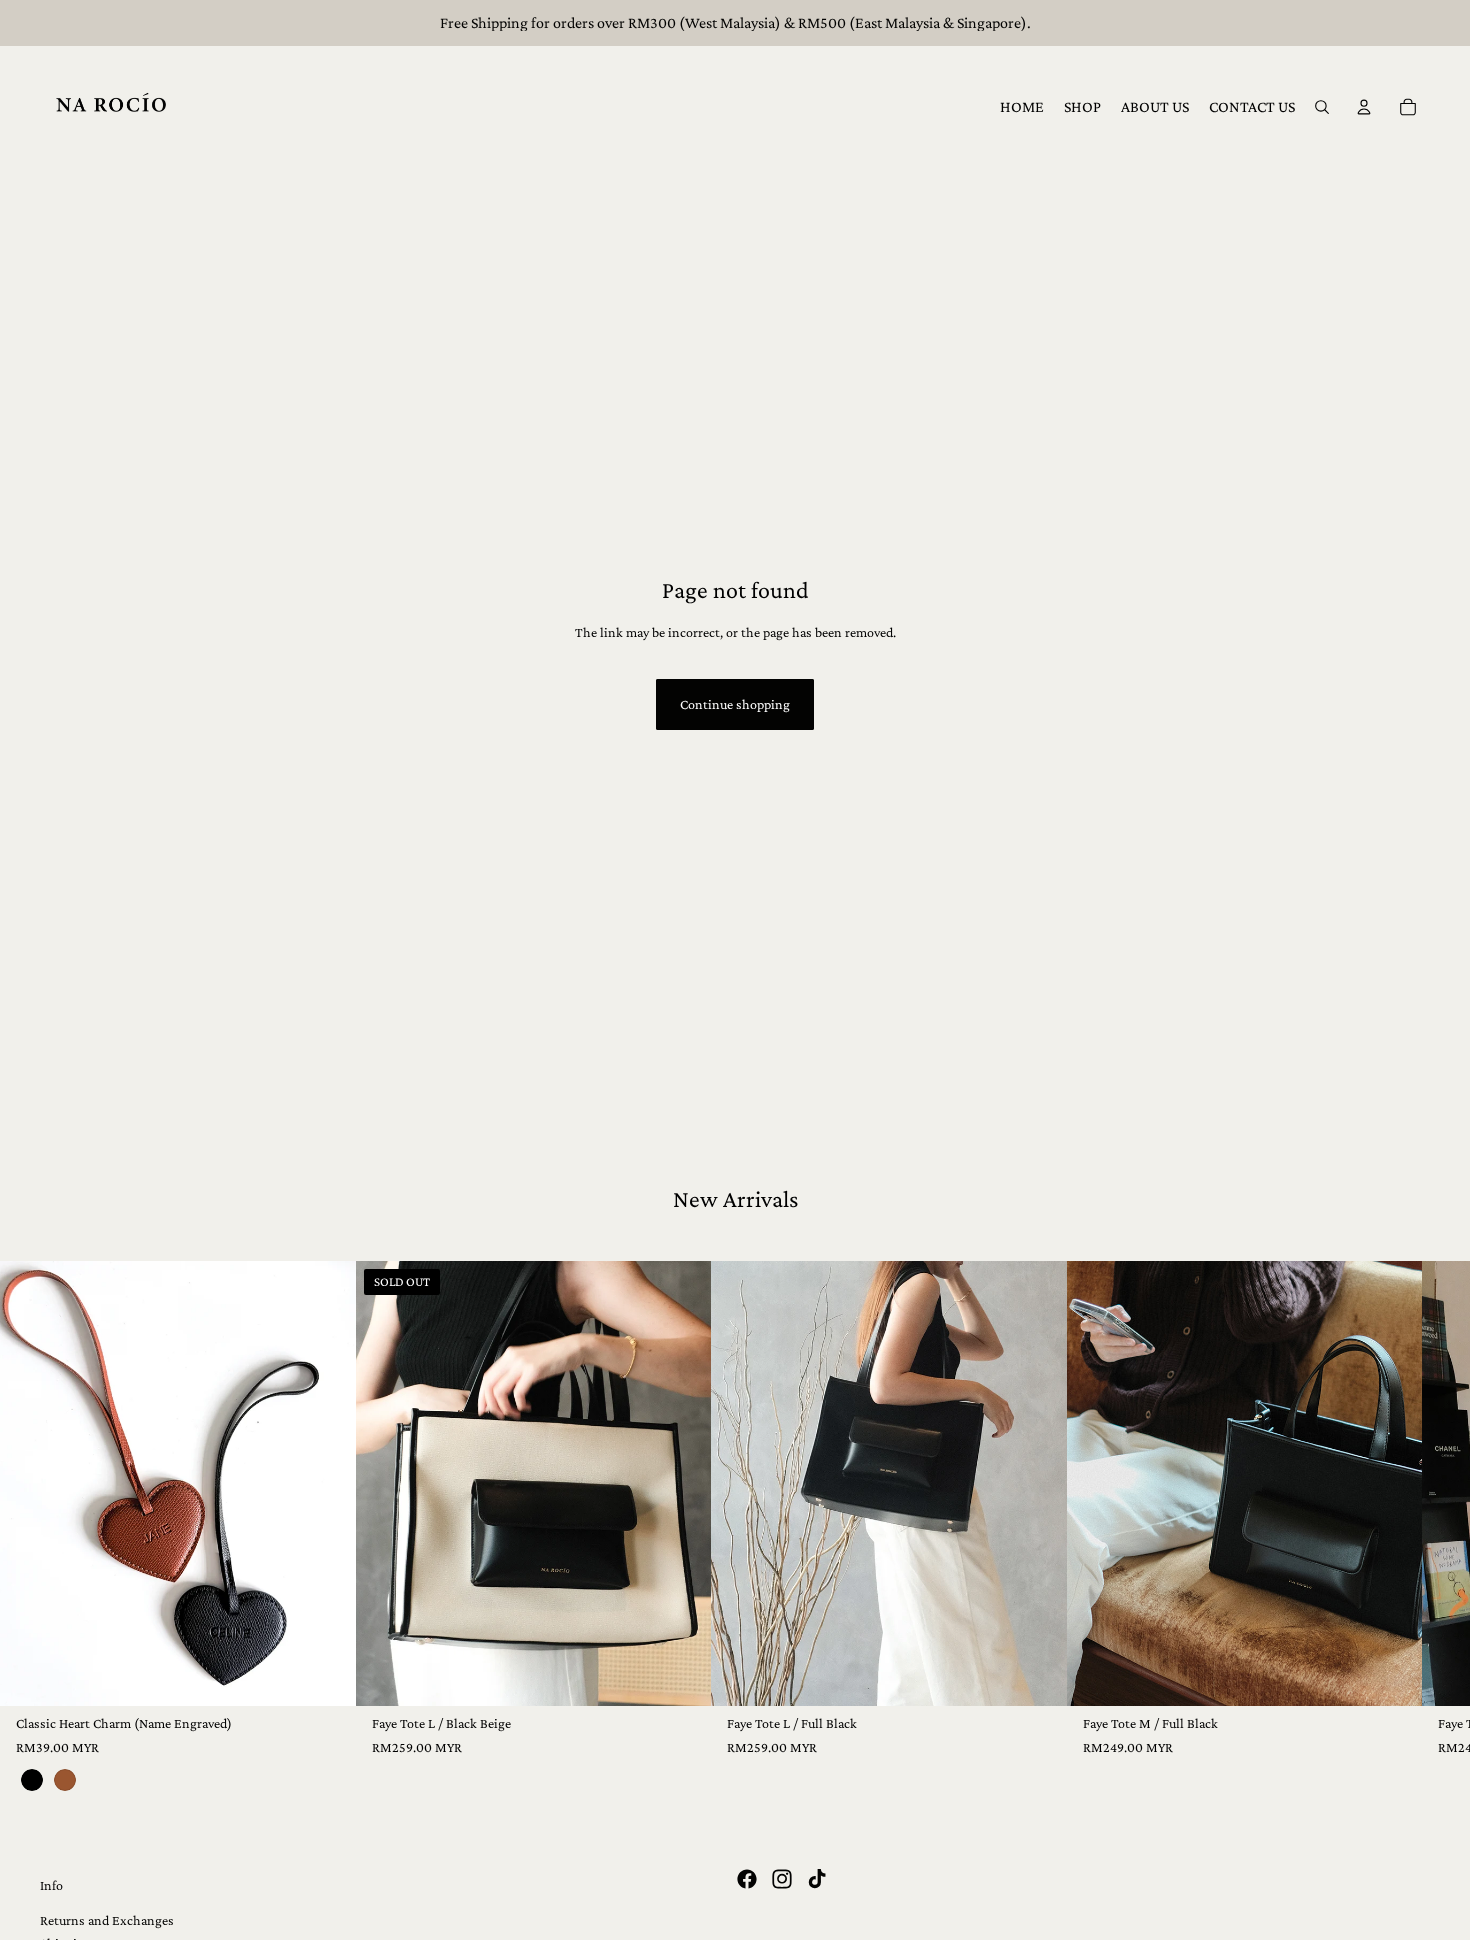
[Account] (1364, 107)
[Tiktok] (817, 1879)
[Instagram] (782, 1879)
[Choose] (325, 1675)
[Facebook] (747, 1879)
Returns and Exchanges (107, 1920)
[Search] (1322, 107)
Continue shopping (735, 704)
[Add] (1036, 1675)
